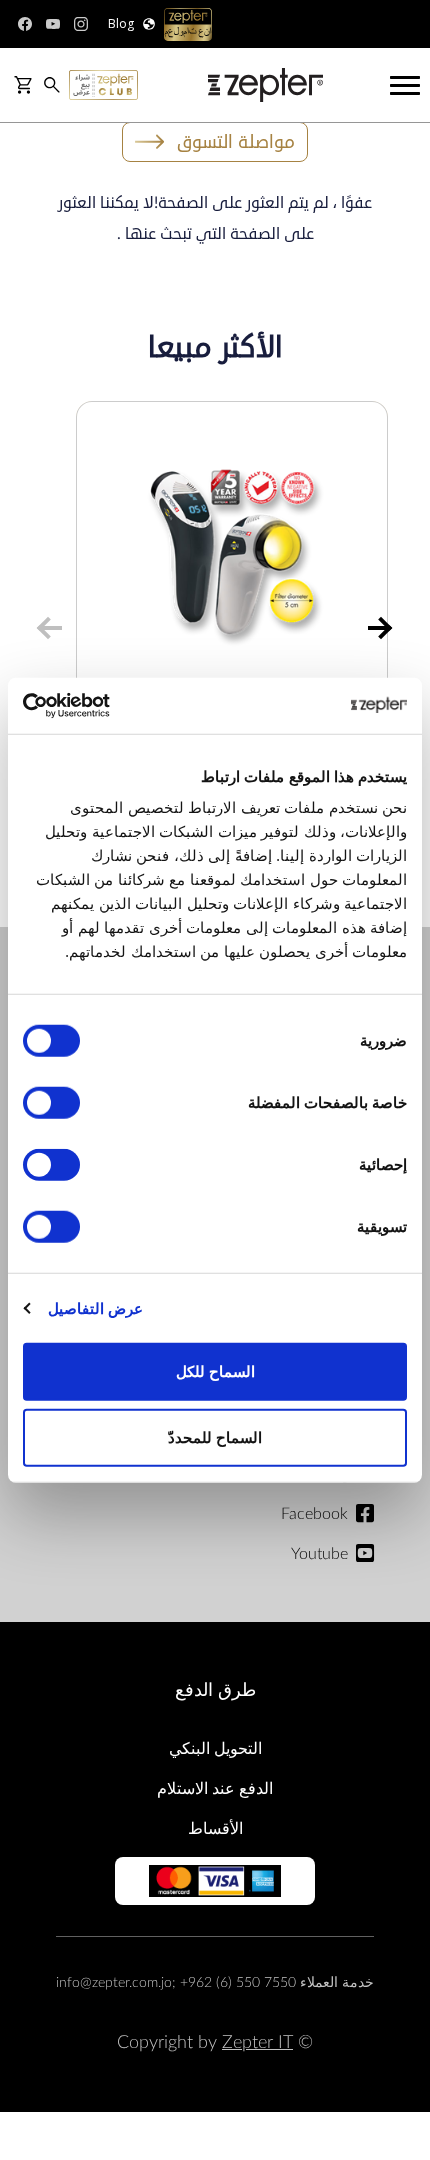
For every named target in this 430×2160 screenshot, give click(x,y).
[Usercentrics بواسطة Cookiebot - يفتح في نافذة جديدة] (110, 706)
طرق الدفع (215, 1690)
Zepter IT (257, 2042)
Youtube (319, 1554)
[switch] (56, 1103)
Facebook (314, 1514)
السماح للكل (215, 1371)
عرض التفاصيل (95, 1307)
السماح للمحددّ (215, 1436)
